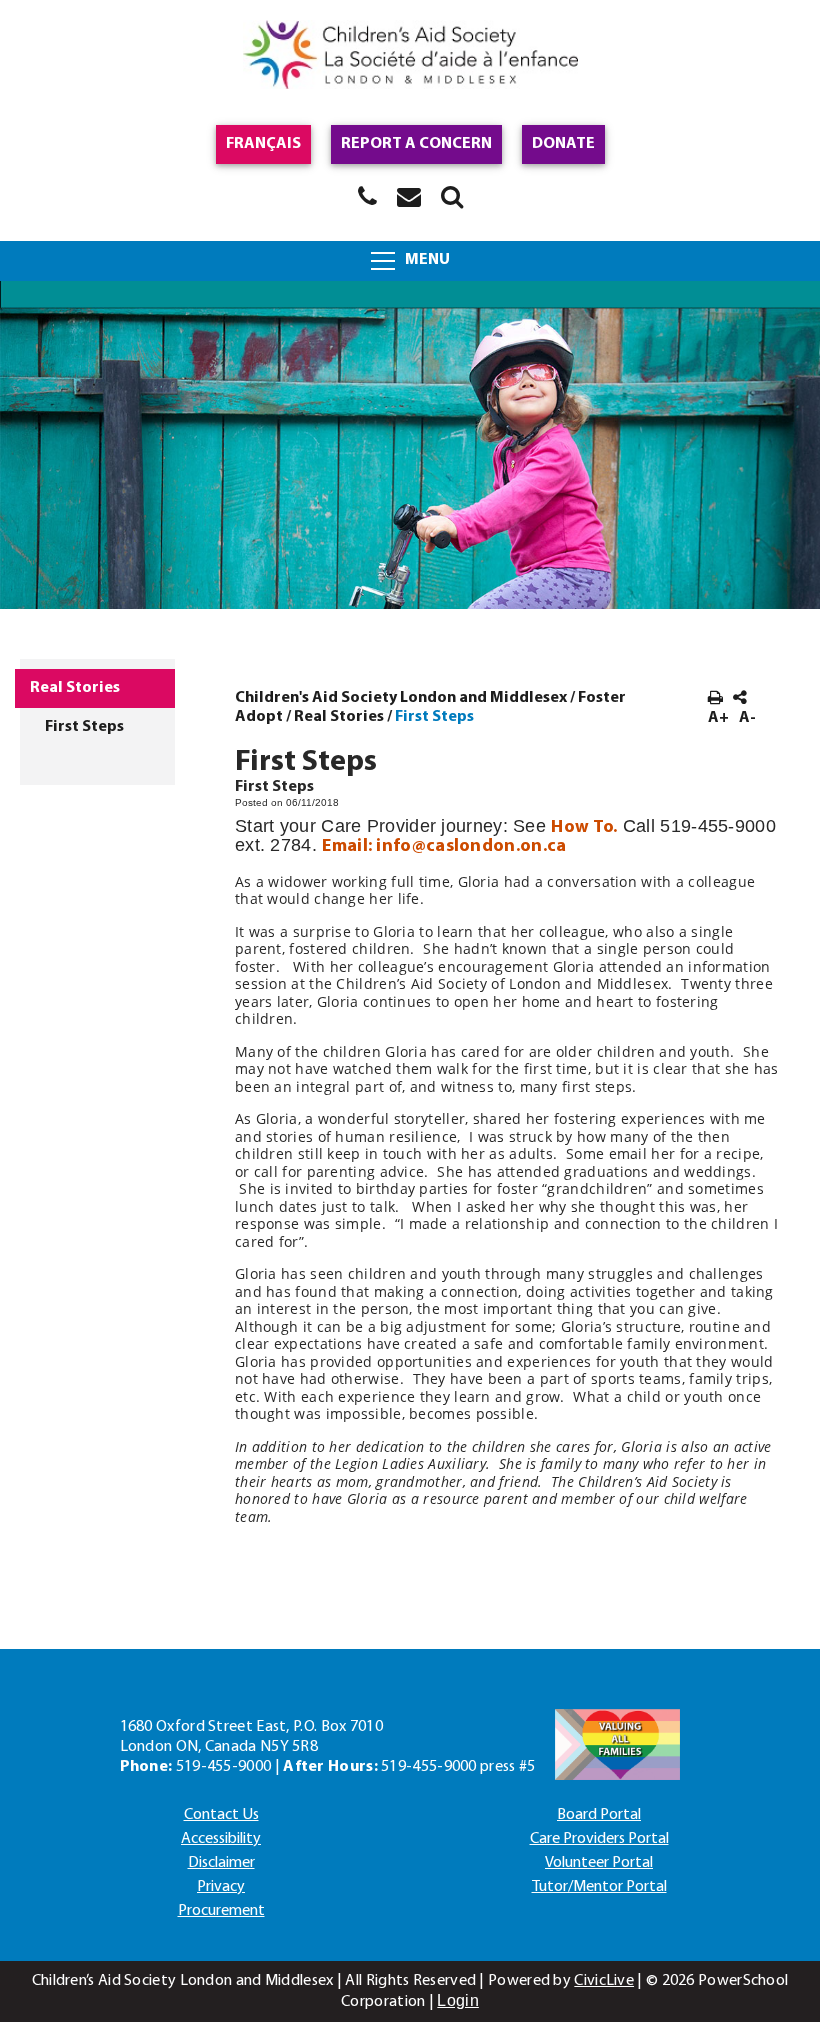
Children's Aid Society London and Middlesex (401, 698)
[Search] (452, 196)
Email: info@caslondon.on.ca (444, 846)
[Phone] (367, 196)
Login (458, 2000)
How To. (584, 827)
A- (747, 718)
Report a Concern (416, 144)
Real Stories (339, 717)
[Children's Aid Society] (410, 57)
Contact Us (221, 1815)
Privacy (221, 1887)
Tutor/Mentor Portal (599, 1887)
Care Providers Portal (599, 1839)
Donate (563, 144)
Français (263, 144)
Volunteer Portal (599, 1863)
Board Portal (599, 1815)
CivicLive (604, 1981)
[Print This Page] (715, 699)
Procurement (221, 1911)
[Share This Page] (740, 699)
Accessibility (221, 1839)
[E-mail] (409, 196)
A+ (718, 718)
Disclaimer (221, 1863)
